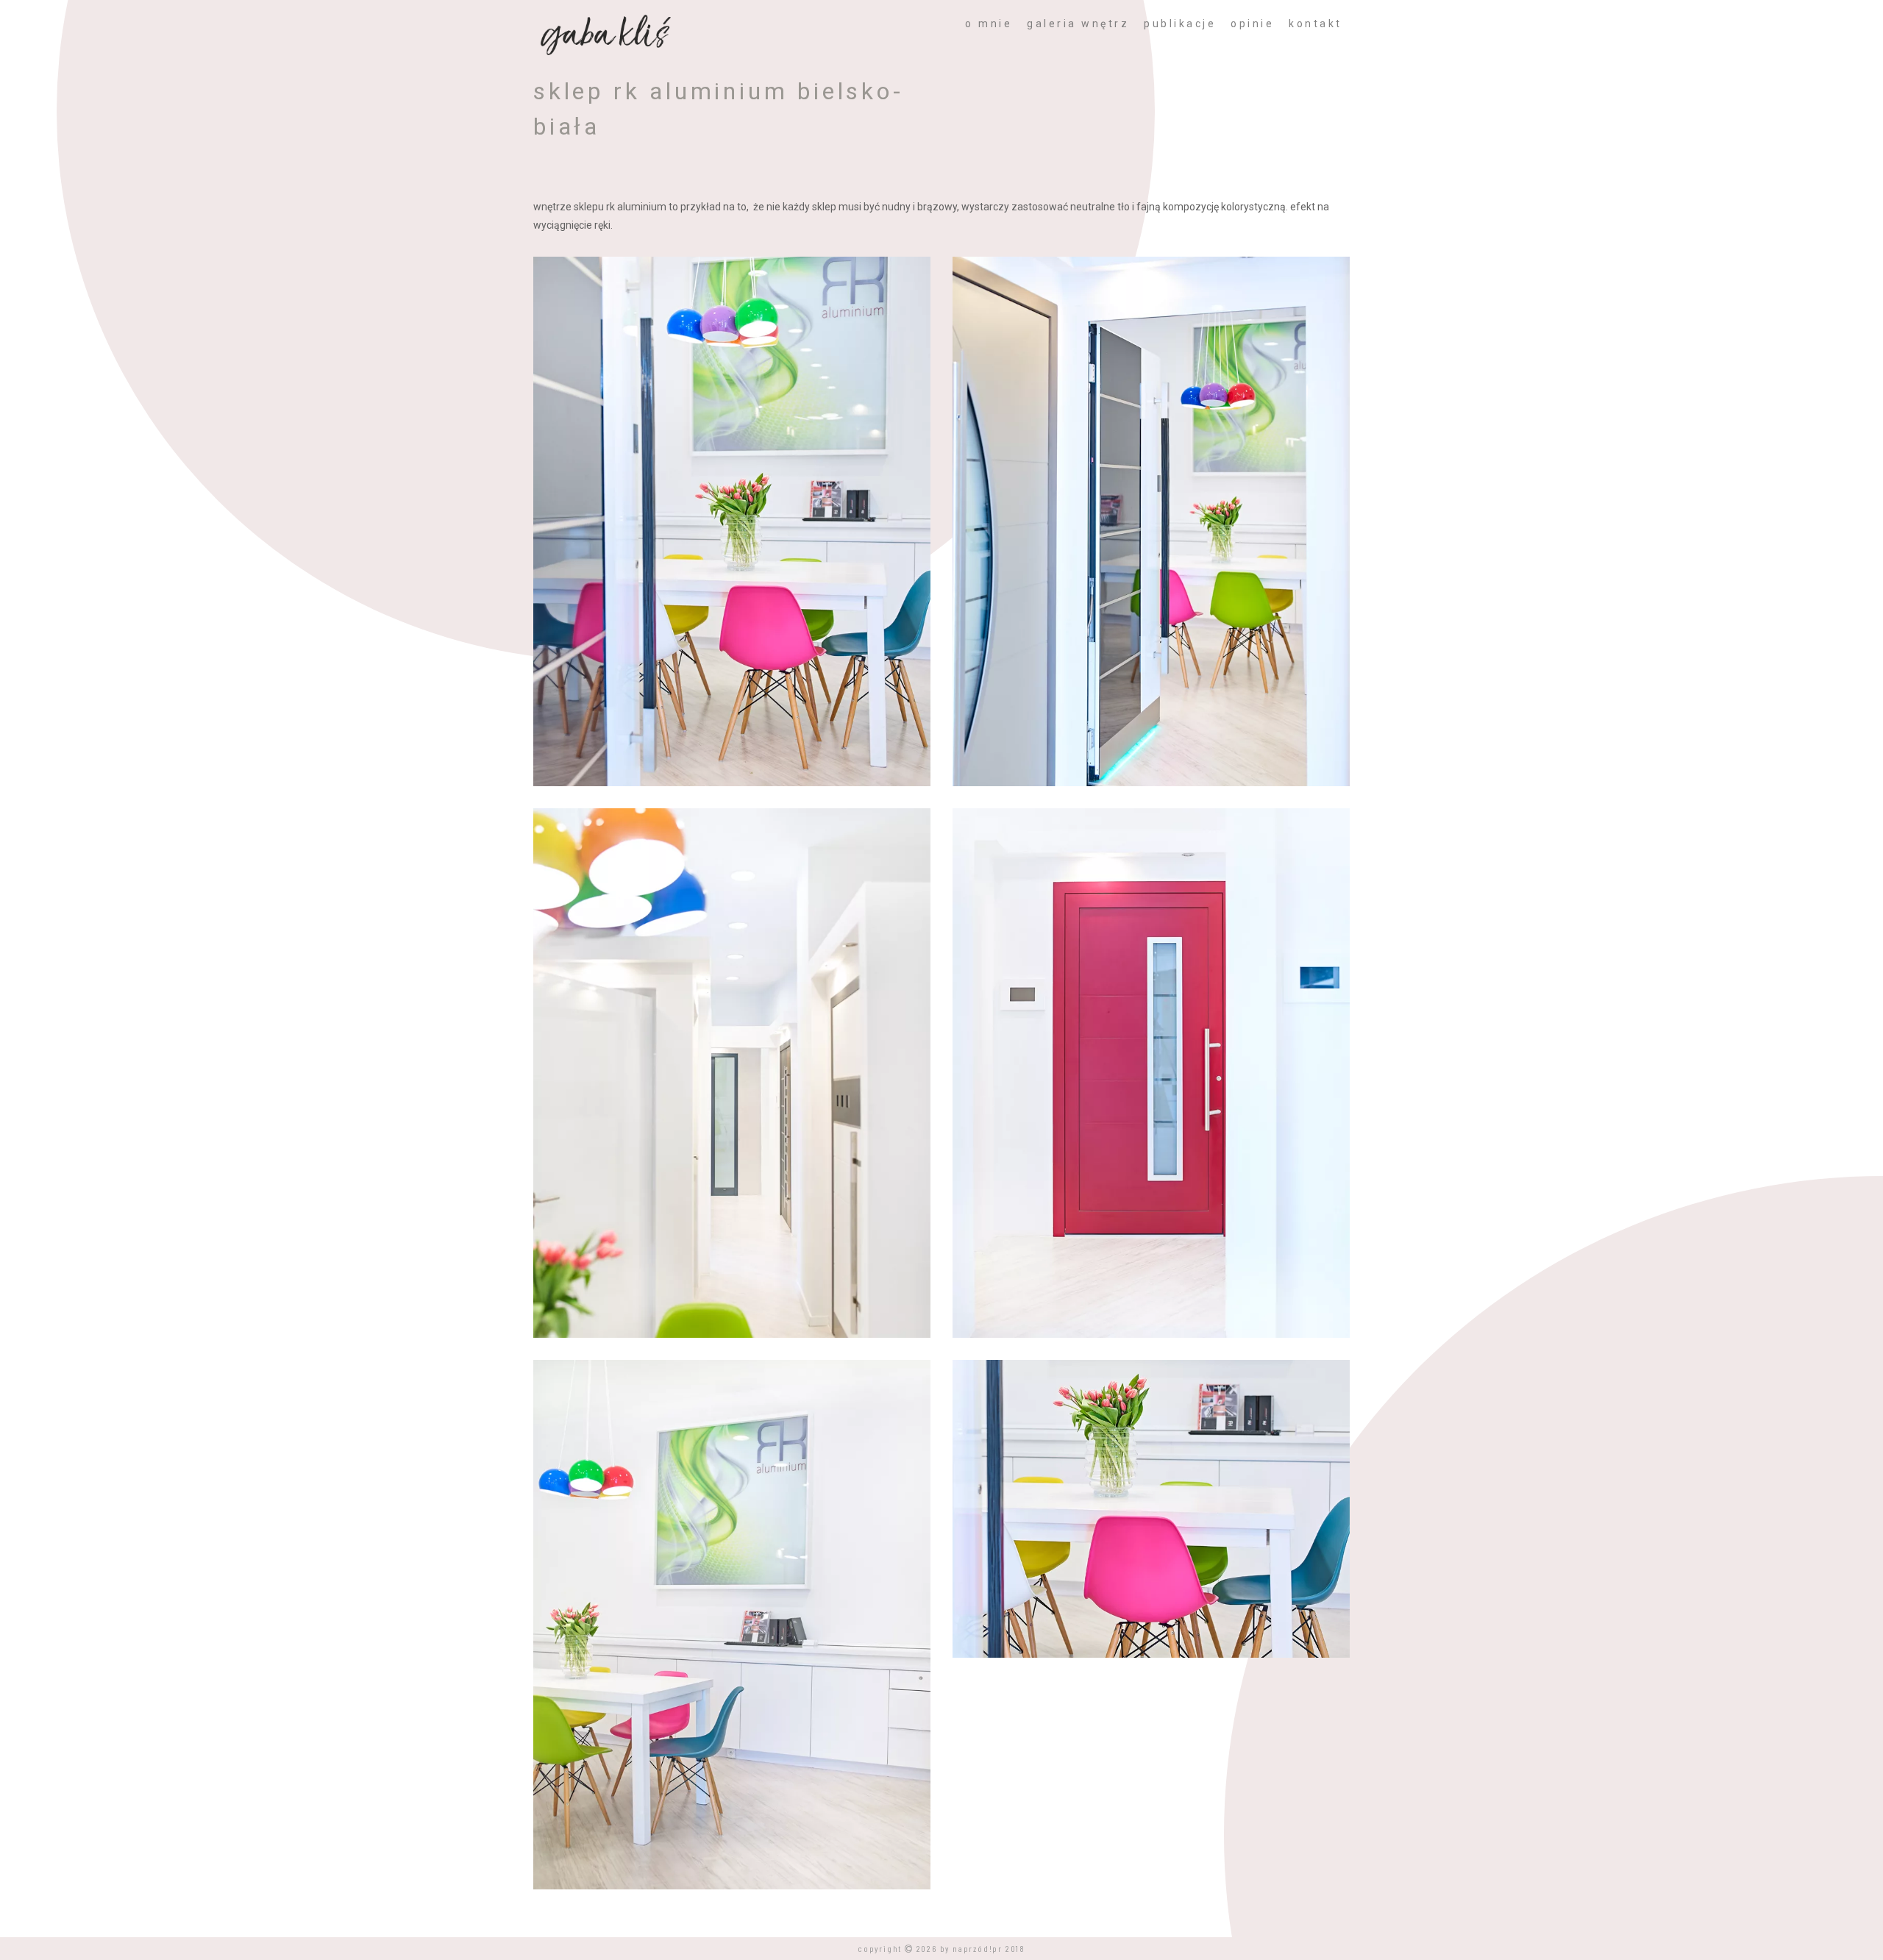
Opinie (1252, 24)
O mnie (989, 24)
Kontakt (1316, 24)
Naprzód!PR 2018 (989, 1948)
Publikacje (1180, 24)
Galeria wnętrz (1078, 24)
